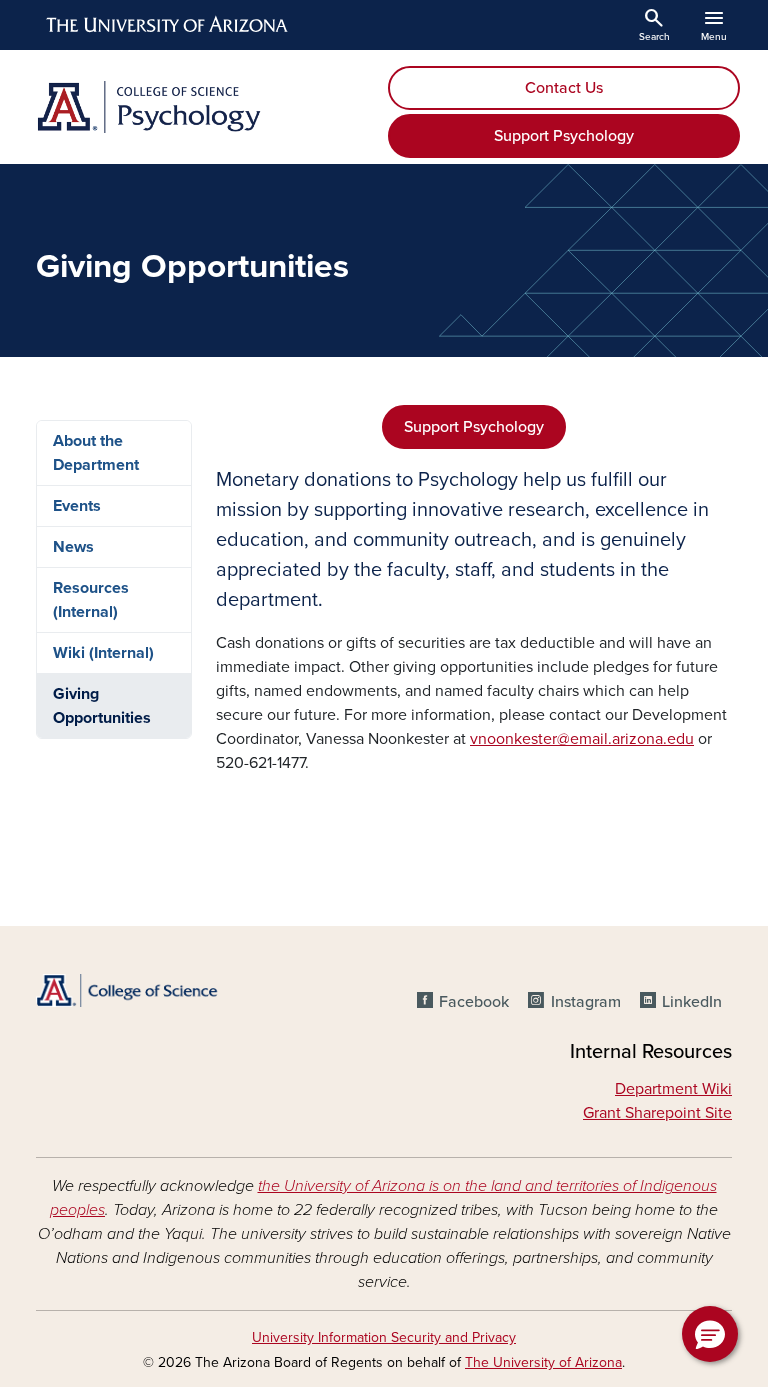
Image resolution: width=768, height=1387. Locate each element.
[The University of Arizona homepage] (168, 25)
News (73, 547)
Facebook (474, 1002)
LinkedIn (692, 1002)
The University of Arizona (543, 1362)
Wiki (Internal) (103, 653)
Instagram (585, 1002)
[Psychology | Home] (204, 107)
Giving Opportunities (102, 706)
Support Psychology (564, 136)
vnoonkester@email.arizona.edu (582, 739)
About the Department (96, 453)
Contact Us (564, 88)
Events (77, 506)
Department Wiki (673, 1089)
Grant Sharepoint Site (657, 1113)
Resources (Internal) (91, 600)
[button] (710, 1334)
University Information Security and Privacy (384, 1337)
